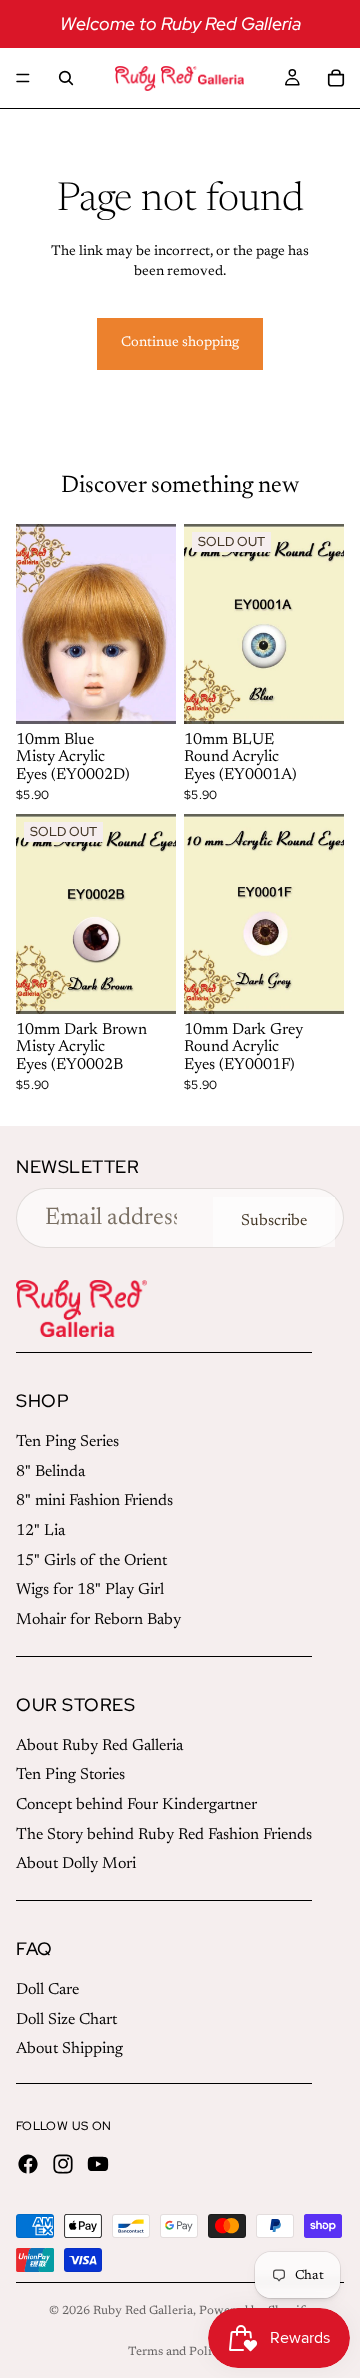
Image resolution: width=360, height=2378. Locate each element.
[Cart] (336, 78)
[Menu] (23, 78)
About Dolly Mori (76, 1864)
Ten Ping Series (67, 1442)
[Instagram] (63, 2164)
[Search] (66, 78)
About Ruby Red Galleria (99, 1746)
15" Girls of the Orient (91, 1561)
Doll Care (47, 1990)
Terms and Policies (180, 2352)
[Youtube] (98, 2164)
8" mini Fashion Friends (94, 1501)
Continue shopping (180, 343)
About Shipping (69, 2049)
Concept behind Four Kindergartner (136, 1805)
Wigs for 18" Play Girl (90, 1590)
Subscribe (274, 1221)
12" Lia (40, 1531)
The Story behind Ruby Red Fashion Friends (164, 1835)
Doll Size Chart (66, 2020)
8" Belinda (50, 1472)
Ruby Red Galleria (143, 2311)
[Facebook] (28, 2164)
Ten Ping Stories (70, 1775)
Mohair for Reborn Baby (98, 1620)
